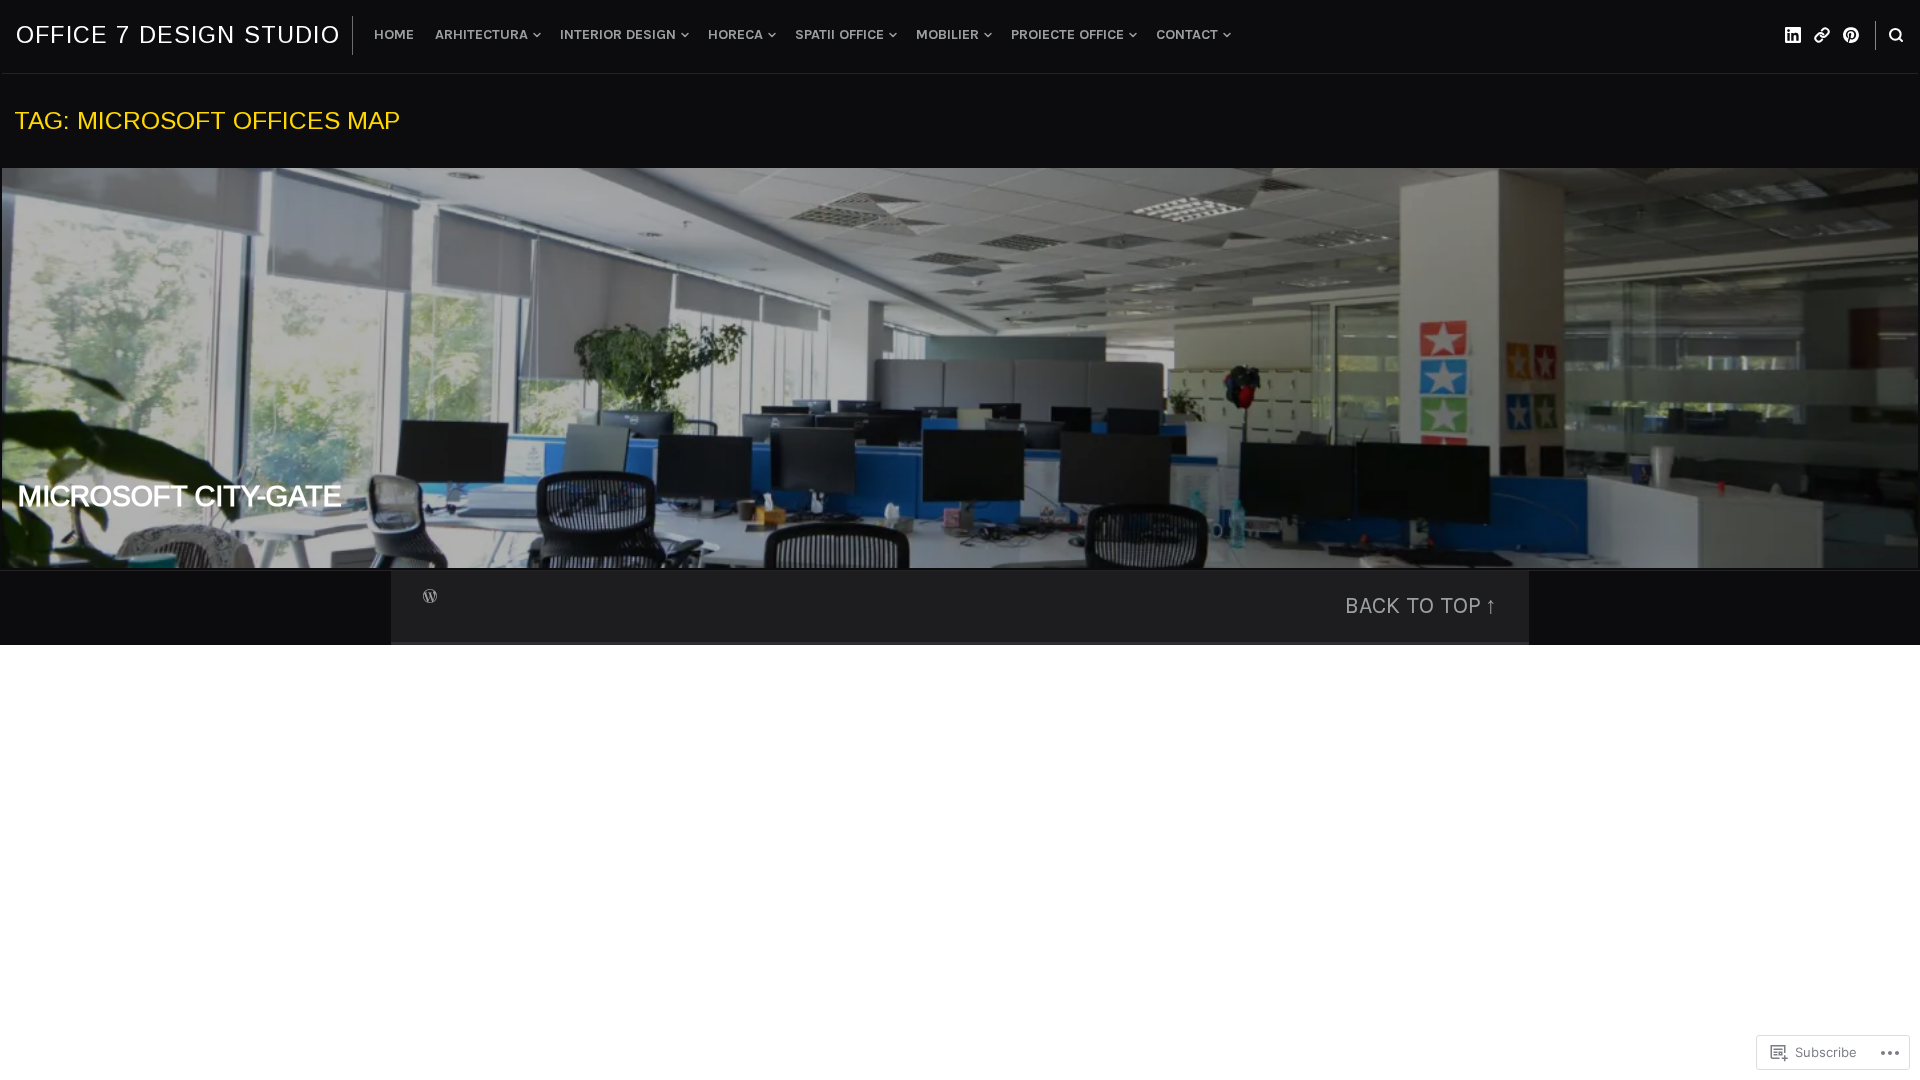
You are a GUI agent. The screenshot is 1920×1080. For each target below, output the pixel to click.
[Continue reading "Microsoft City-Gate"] (960, 368)
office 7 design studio (178, 35)
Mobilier (947, 34)
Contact (1187, 34)
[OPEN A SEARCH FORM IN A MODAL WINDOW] (1896, 35)
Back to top (1413, 605)
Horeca (735, 34)
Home (394, 34)
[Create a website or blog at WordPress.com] (430, 594)
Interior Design (618, 34)
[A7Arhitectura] (1822, 35)
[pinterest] (1851, 35)
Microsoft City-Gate (180, 496)
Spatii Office (839, 34)
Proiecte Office (1067, 34)
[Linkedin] (1793, 35)
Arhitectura (481, 34)
